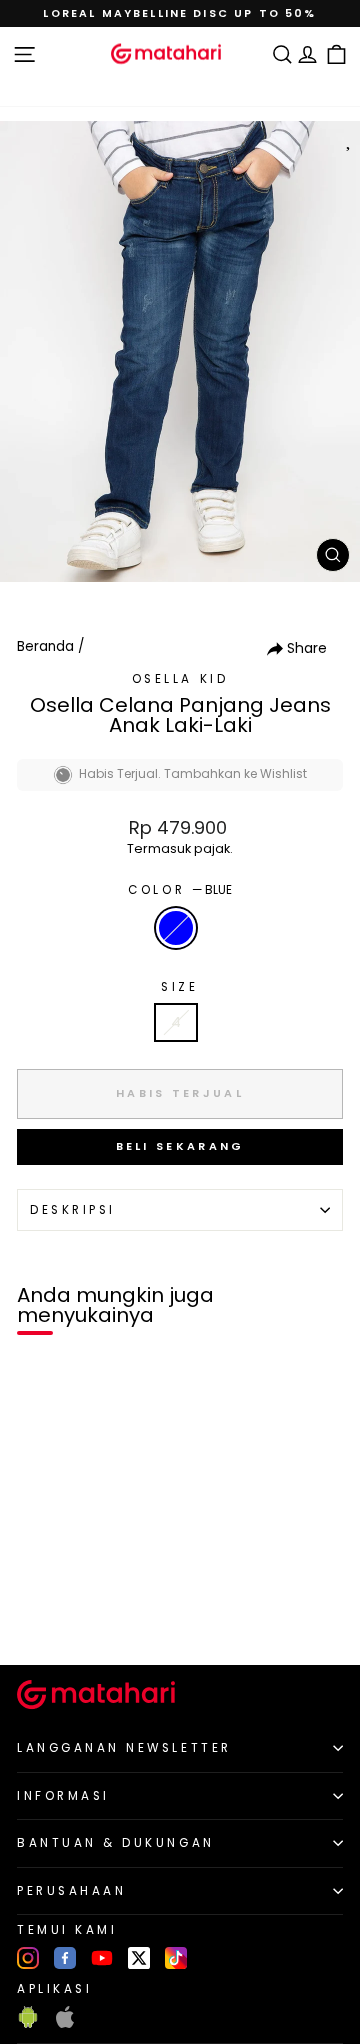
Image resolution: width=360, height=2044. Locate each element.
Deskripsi (73, 1210)
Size (179, 987)
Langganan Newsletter (124, 1748)
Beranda (45, 646)
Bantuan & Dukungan (116, 1843)
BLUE (176, 928)
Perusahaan (71, 1891)
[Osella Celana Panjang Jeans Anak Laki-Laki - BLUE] (38, 1615)
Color (179, 890)
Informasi (63, 1796)
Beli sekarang (180, 1146)
